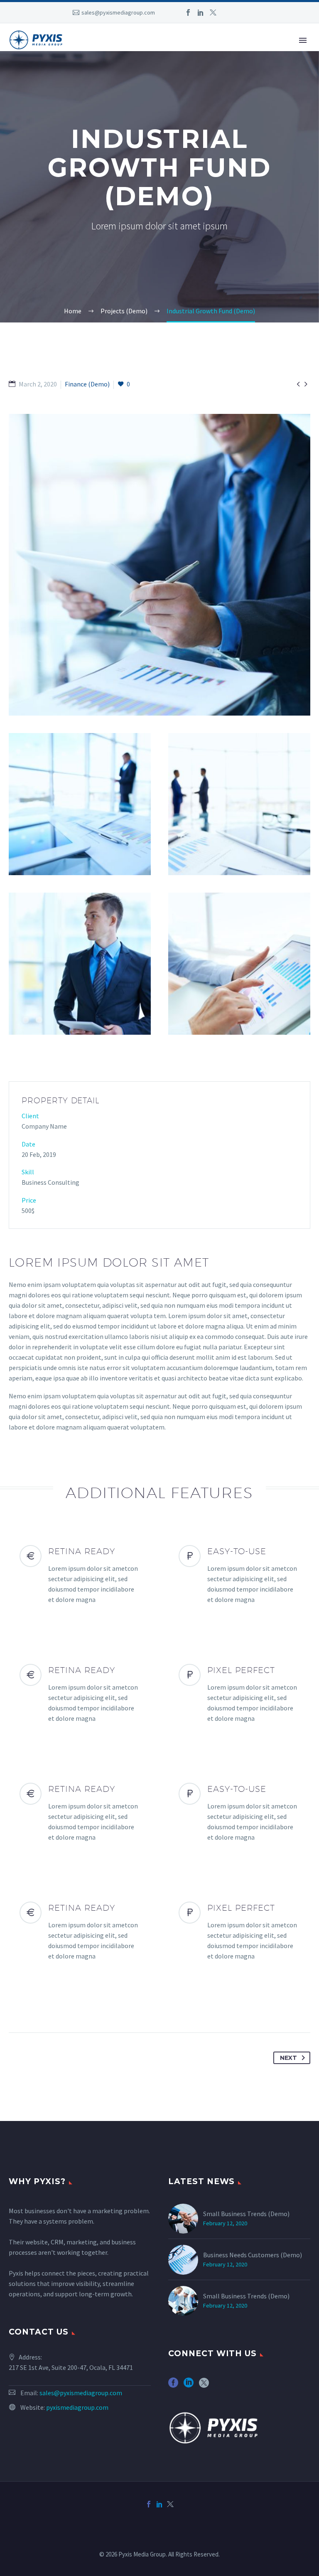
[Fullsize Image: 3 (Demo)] (239, 804)
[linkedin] (189, 2385)
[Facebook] (188, 12)
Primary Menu (303, 40)
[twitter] (204, 2385)
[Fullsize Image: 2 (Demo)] (80, 804)
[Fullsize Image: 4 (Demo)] (80, 964)
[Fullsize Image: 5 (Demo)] (239, 964)
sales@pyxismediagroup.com (118, 12)
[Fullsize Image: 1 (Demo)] (159, 565)
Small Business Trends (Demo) (246, 2214)
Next (288, 2058)
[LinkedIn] (201, 12)
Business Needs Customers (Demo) (253, 2255)
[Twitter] (213, 12)
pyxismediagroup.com (77, 2407)
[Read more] (80, 1575)
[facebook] (173, 2385)
